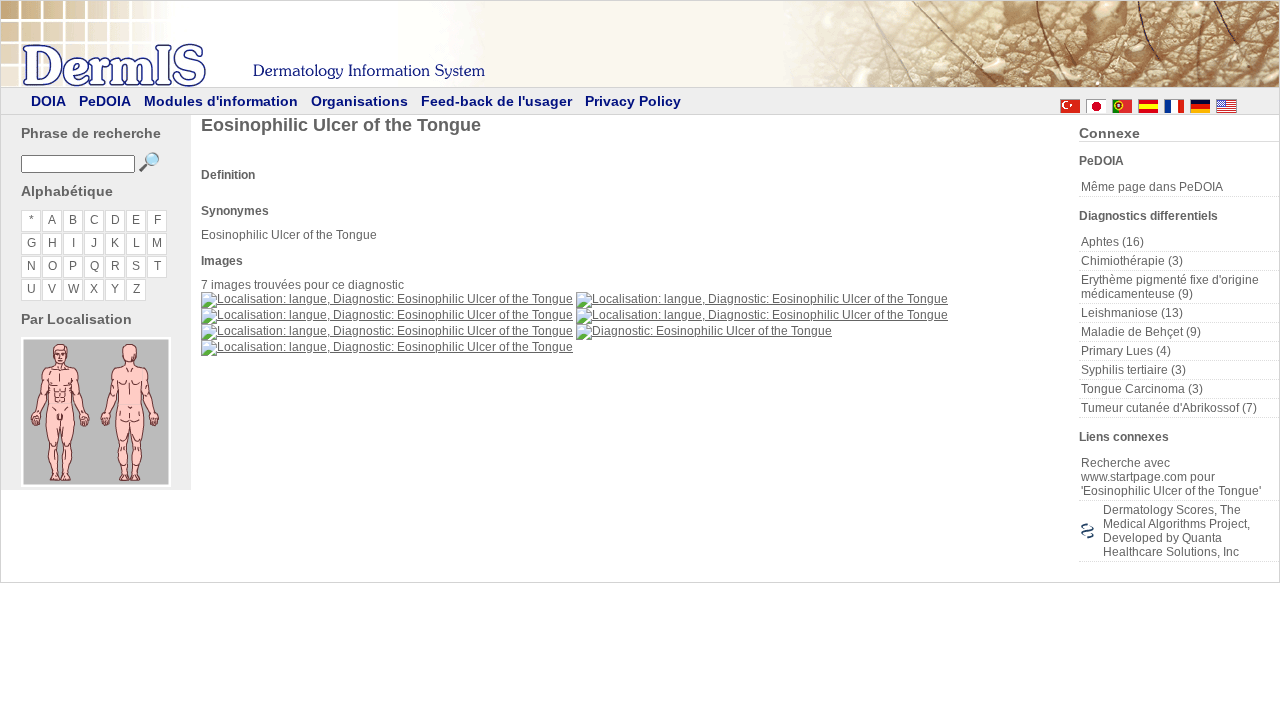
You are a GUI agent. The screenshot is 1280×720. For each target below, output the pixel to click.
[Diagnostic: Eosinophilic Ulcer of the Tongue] (704, 331)
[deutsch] (1200, 103)
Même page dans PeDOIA (1152, 187)
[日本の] (1096, 103)
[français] (1174, 103)
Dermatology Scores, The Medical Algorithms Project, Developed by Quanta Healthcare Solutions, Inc (1176, 531)
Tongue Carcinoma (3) (1142, 389)
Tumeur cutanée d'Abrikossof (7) (1169, 408)
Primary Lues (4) (1126, 351)
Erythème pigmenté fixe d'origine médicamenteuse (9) (1170, 287)
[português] (1122, 103)
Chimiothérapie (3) (1132, 261)
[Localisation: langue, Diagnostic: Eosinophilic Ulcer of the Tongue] (387, 299)
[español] (1148, 103)
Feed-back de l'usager (496, 101)
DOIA (48, 101)
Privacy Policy (633, 101)
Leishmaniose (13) (1132, 313)
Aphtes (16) (1112, 242)
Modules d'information (221, 101)
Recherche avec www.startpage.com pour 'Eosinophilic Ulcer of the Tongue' (1171, 477)
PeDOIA (105, 101)
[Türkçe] (1070, 103)
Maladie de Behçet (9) (1141, 332)
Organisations (359, 101)
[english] (1246, 103)
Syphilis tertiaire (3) (1133, 370)
